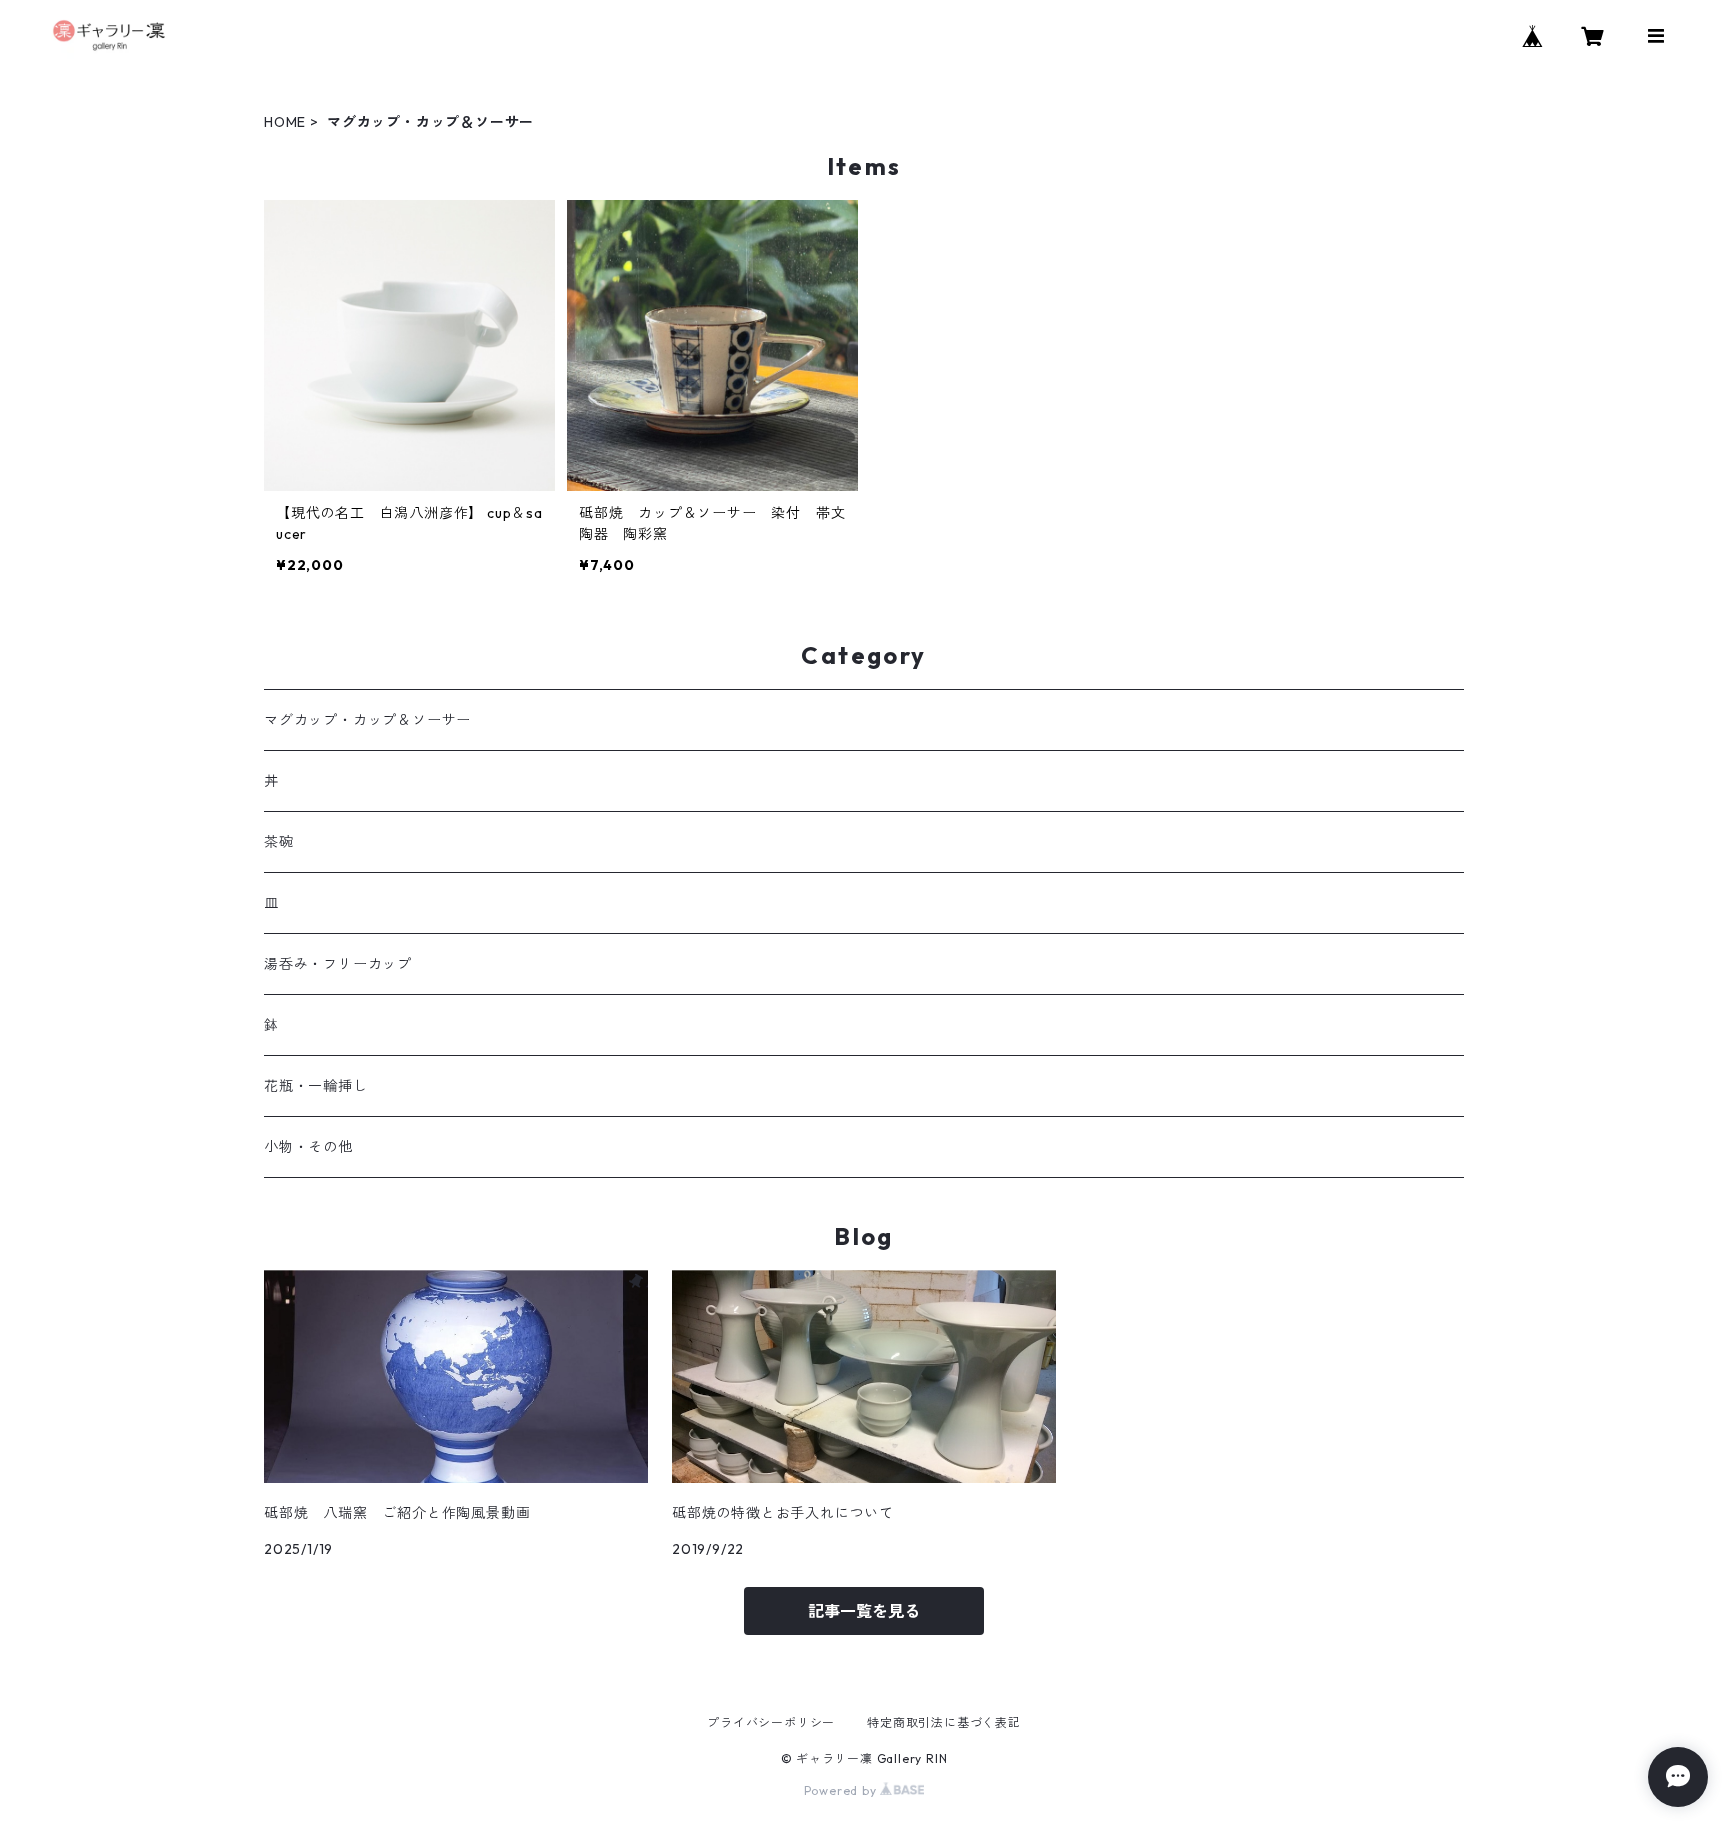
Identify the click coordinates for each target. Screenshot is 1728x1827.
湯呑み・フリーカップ (338, 964)
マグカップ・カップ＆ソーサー (367, 720)
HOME (285, 122)
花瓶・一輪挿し (316, 1086)
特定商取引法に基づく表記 (944, 1722)
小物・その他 (308, 1147)
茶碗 (279, 842)
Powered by (842, 1790)
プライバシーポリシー (771, 1722)
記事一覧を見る (864, 1611)
